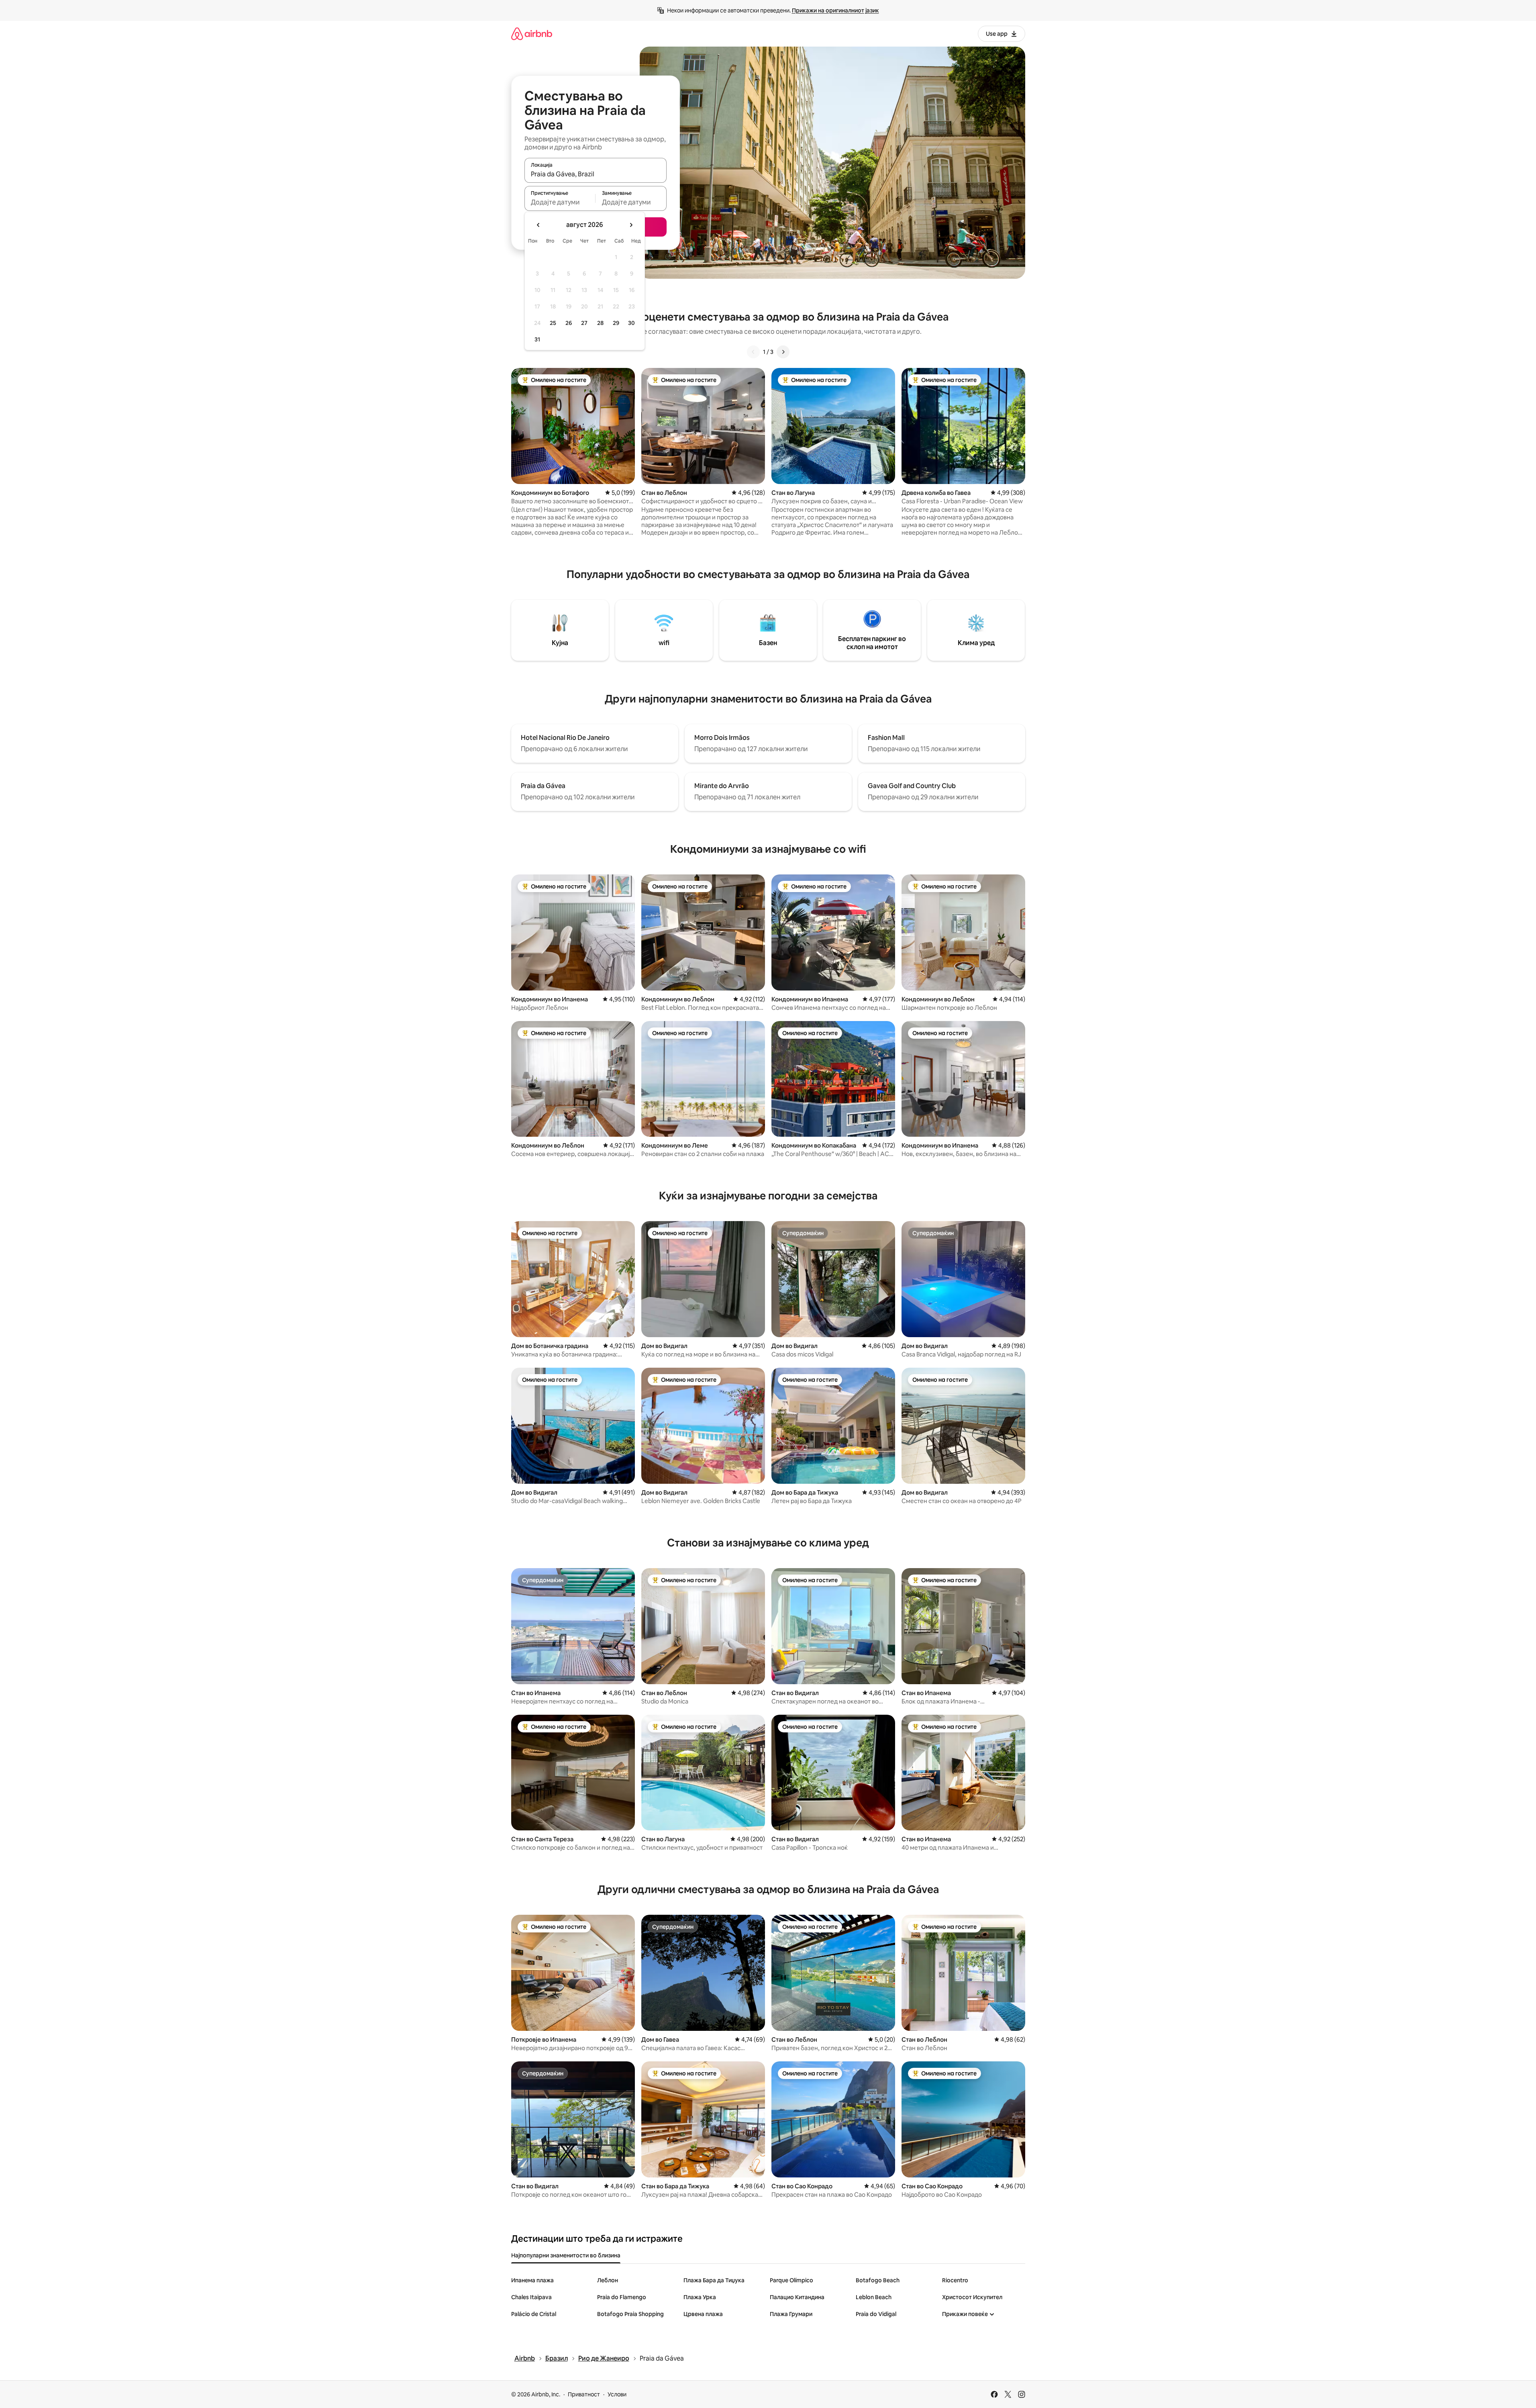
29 (616, 323)
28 (600, 323)
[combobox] (596, 174)
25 (553, 323)
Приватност (584, 2394)
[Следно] (783, 352)
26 (569, 323)
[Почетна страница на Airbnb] (532, 34)
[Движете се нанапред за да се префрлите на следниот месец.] (631, 225)
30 (631, 323)
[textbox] (560, 202)
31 (537, 339)
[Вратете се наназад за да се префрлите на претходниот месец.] (539, 225)
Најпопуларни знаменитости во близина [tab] (566, 2255)
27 (584, 323)
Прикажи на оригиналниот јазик (835, 10)
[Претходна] (753, 352)
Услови (617, 2394)
